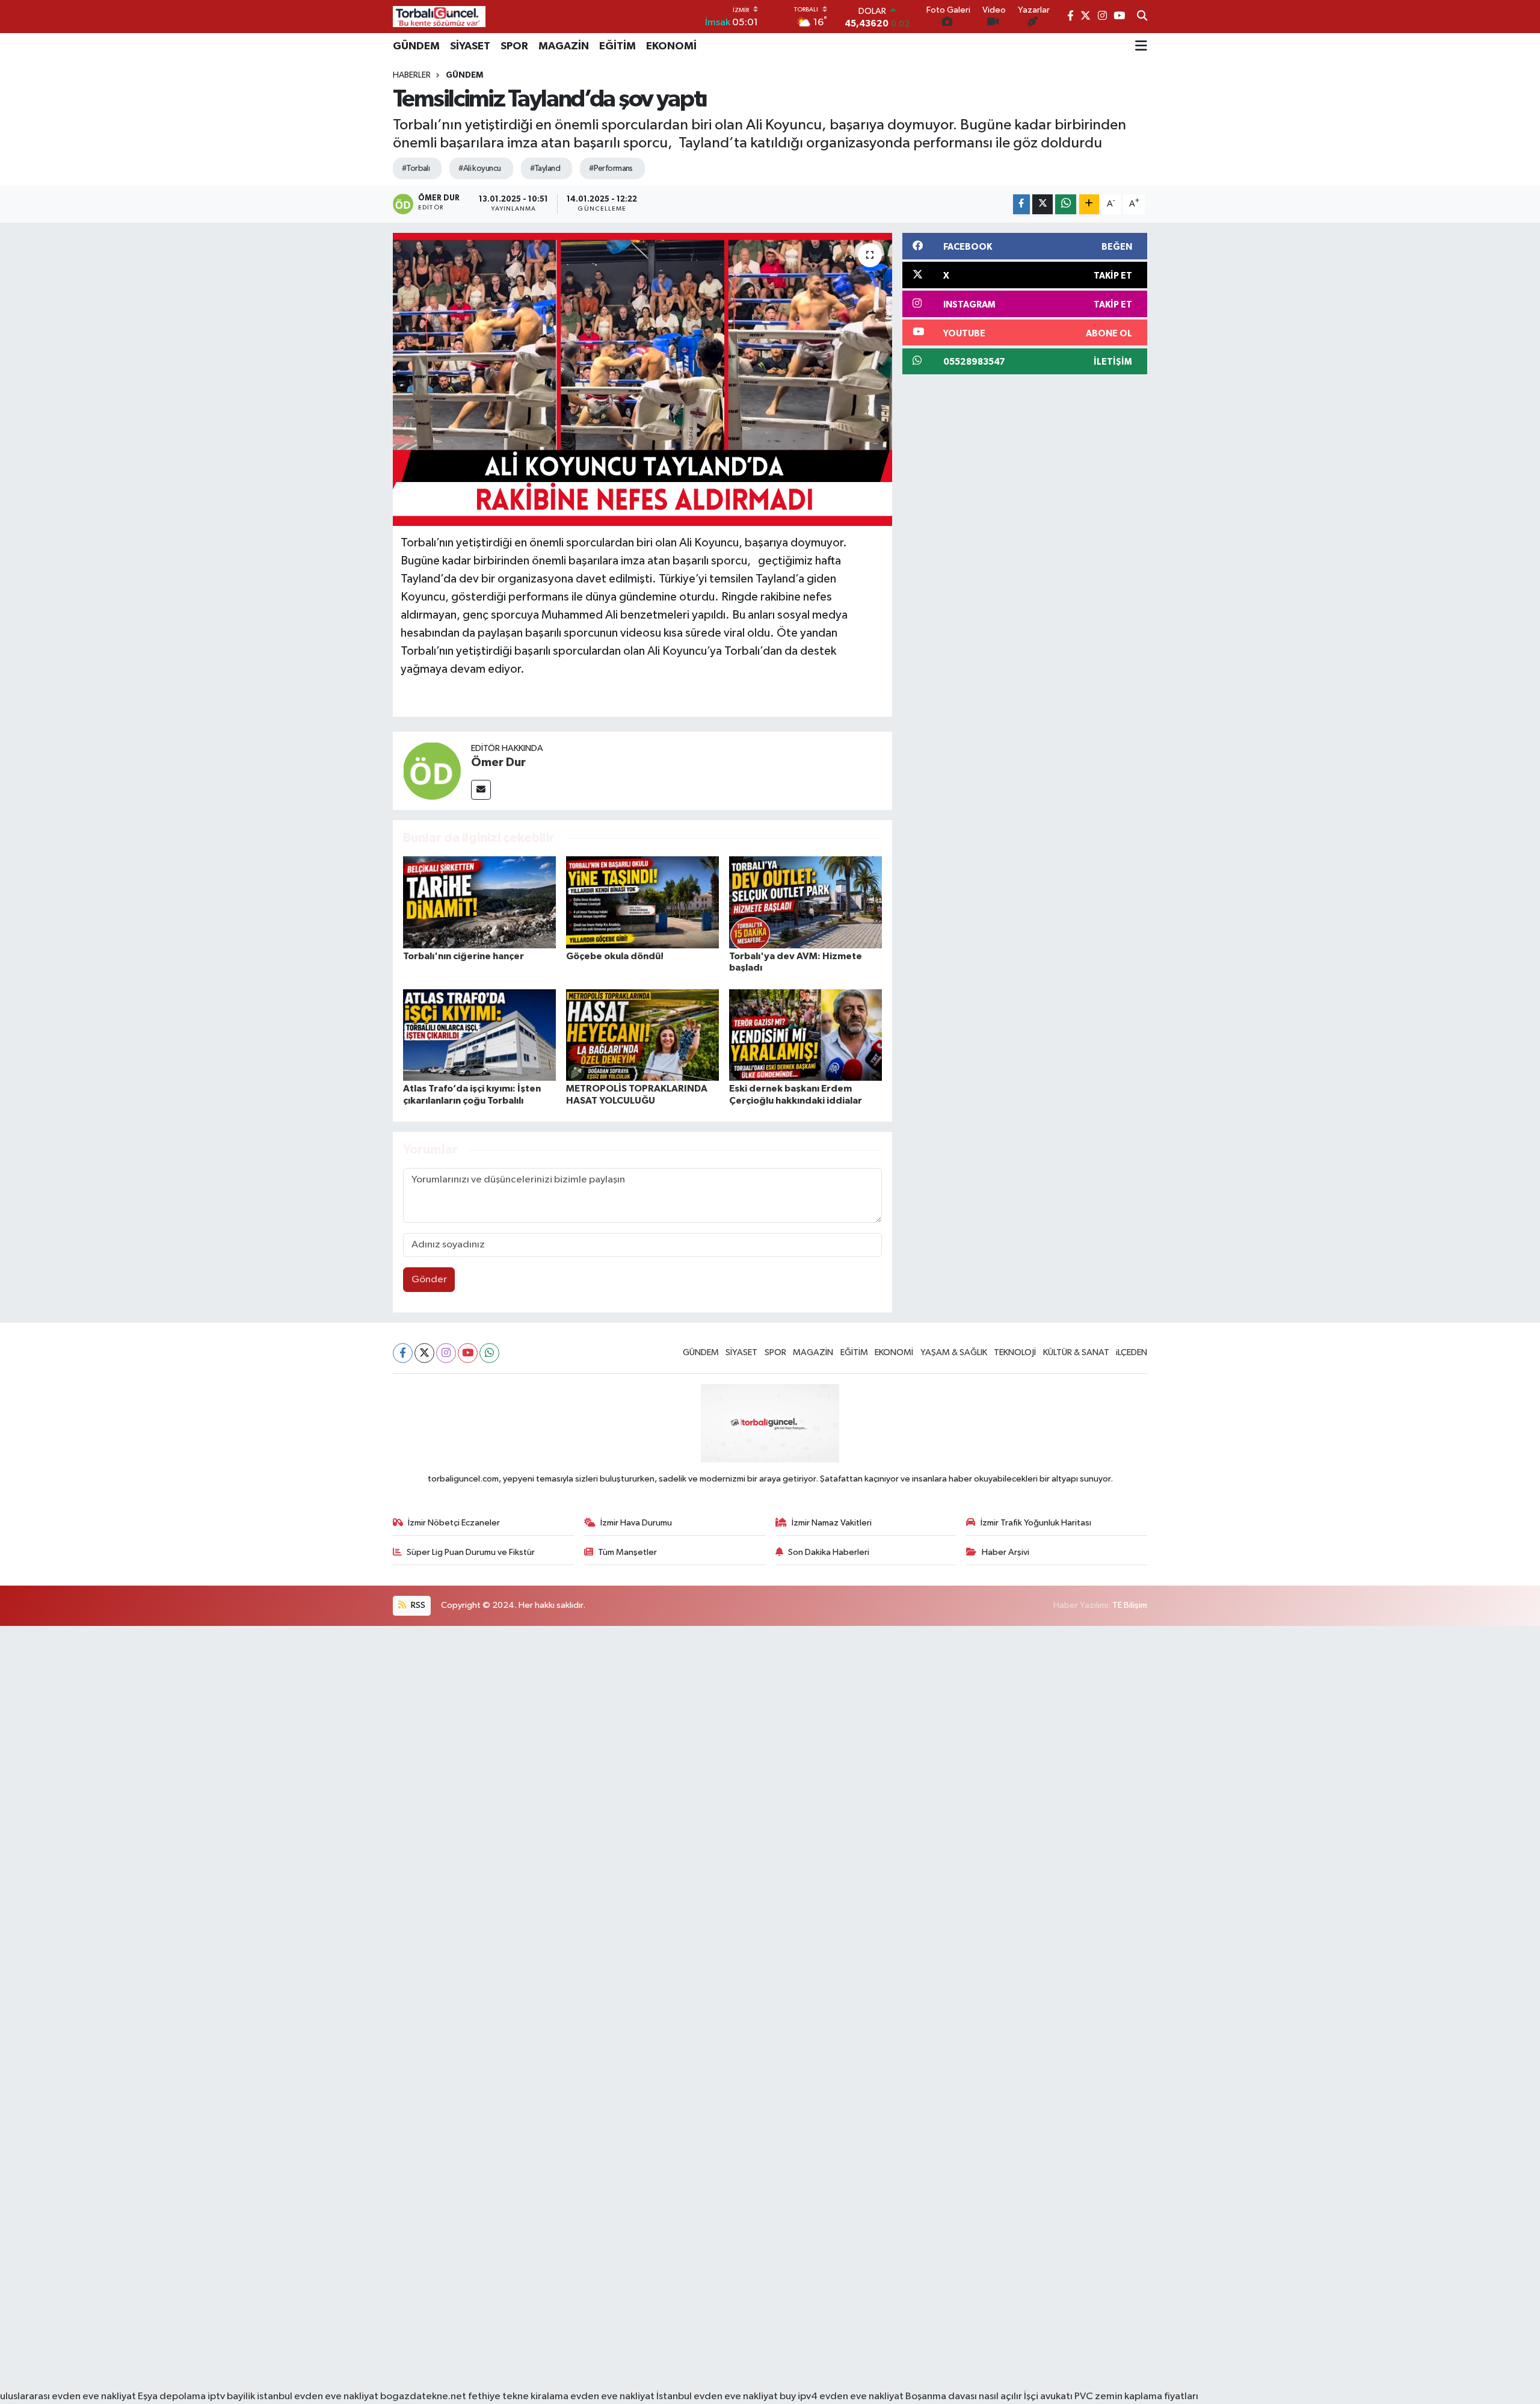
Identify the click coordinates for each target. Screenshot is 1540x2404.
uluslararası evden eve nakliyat (68, 2396)
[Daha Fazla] (1089, 204)
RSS (417, 1605)
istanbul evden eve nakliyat (318, 2396)
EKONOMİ (671, 46)
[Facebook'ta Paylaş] (1021, 204)
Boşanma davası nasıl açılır (964, 2396)
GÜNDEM (416, 46)
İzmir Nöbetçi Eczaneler (454, 1523)
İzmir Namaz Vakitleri (832, 1523)
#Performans (611, 168)
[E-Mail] (481, 790)
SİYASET (470, 46)
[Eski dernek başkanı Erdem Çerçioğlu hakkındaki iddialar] (805, 1035)
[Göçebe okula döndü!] (642, 902)
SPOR (514, 46)
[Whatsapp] (489, 1353)
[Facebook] (403, 1353)
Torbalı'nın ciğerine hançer (464, 956)
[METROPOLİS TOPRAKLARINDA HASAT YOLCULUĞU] (642, 1035)
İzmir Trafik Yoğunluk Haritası (1036, 1523)
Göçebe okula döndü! (615, 956)
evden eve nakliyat (612, 2396)
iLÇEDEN (1132, 1352)
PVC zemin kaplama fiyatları (1136, 2396)
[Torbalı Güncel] (439, 17)
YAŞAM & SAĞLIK (954, 1352)
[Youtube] (468, 1353)
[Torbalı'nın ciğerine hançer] (479, 902)
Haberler (412, 75)
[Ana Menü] (1141, 46)
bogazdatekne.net (424, 2396)
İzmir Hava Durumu (636, 1523)
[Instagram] (446, 1353)
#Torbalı (416, 168)
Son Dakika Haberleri (829, 1552)
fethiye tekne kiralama (518, 2396)
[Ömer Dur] (432, 771)
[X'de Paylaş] (1043, 204)
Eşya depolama (172, 2396)
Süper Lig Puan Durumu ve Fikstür (471, 1552)
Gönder (429, 1280)
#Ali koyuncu (479, 168)
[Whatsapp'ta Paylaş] (1066, 204)
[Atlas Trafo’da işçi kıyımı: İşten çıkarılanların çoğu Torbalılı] (479, 1035)
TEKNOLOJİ (1015, 1352)
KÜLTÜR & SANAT (1076, 1352)
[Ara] (1142, 17)
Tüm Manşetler (627, 1552)
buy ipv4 (799, 2396)
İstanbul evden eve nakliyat (717, 2396)
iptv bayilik (231, 2396)
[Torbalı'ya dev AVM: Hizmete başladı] (805, 902)
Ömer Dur (498, 762)
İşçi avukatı (1048, 2396)
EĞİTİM (618, 46)
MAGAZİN (564, 46)
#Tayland (545, 168)
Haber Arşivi (1006, 1552)
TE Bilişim (1130, 1605)
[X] (424, 1353)
